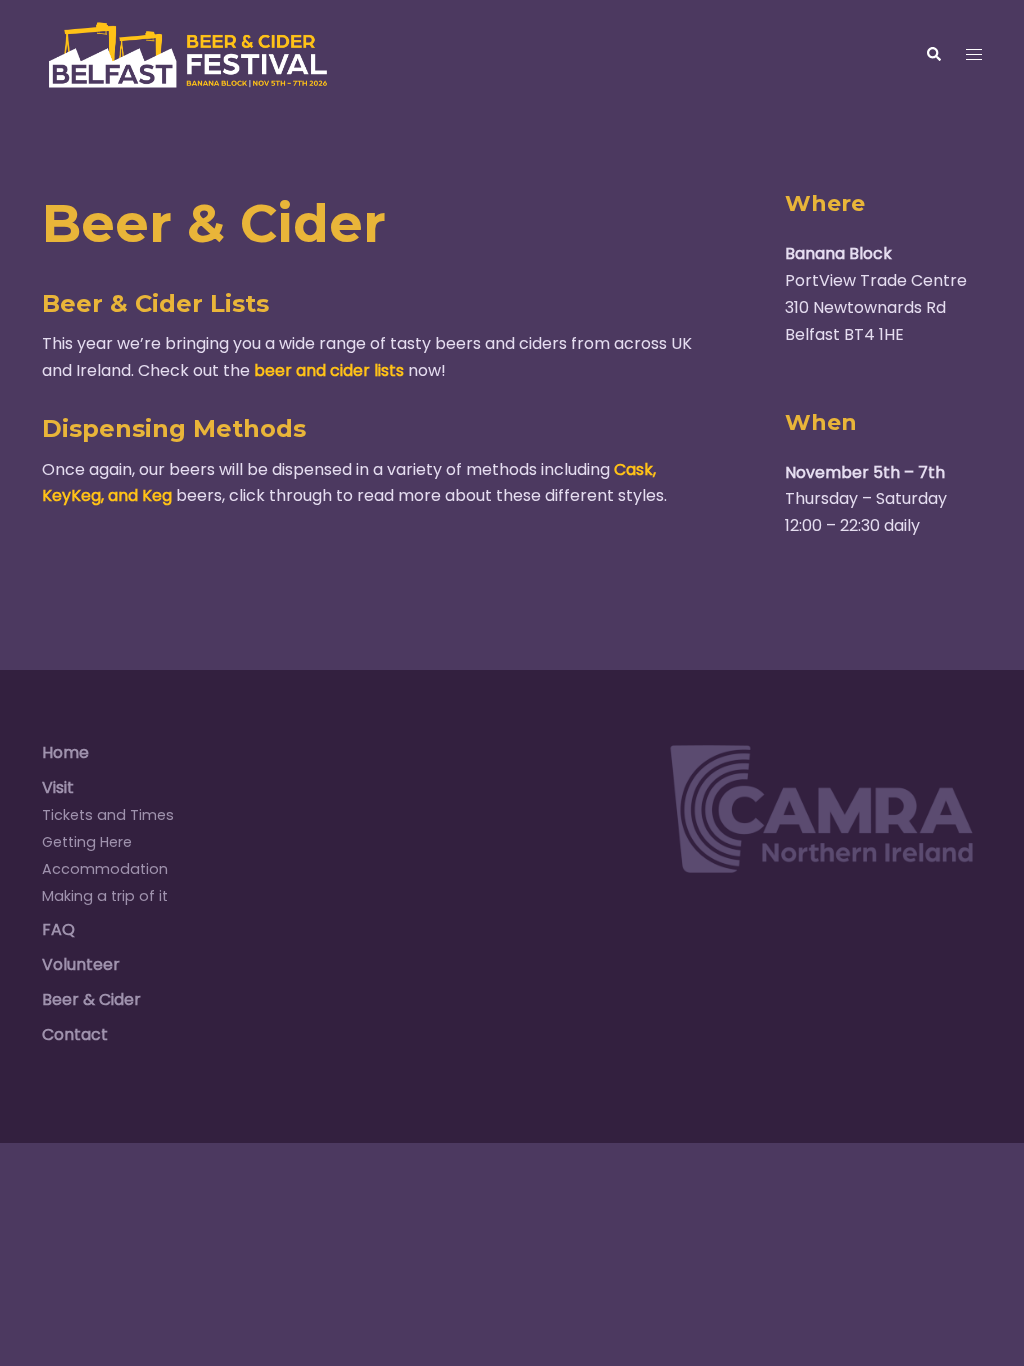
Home (65, 752)
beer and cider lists (329, 370)
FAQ (58, 929)
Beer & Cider (91, 999)
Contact (75, 1034)
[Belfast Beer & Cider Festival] (188, 53)
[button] (933, 55)
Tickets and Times (108, 815)
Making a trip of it (105, 896)
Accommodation (105, 869)
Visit (58, 787)
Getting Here (87, 842)
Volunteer (81, 964)
